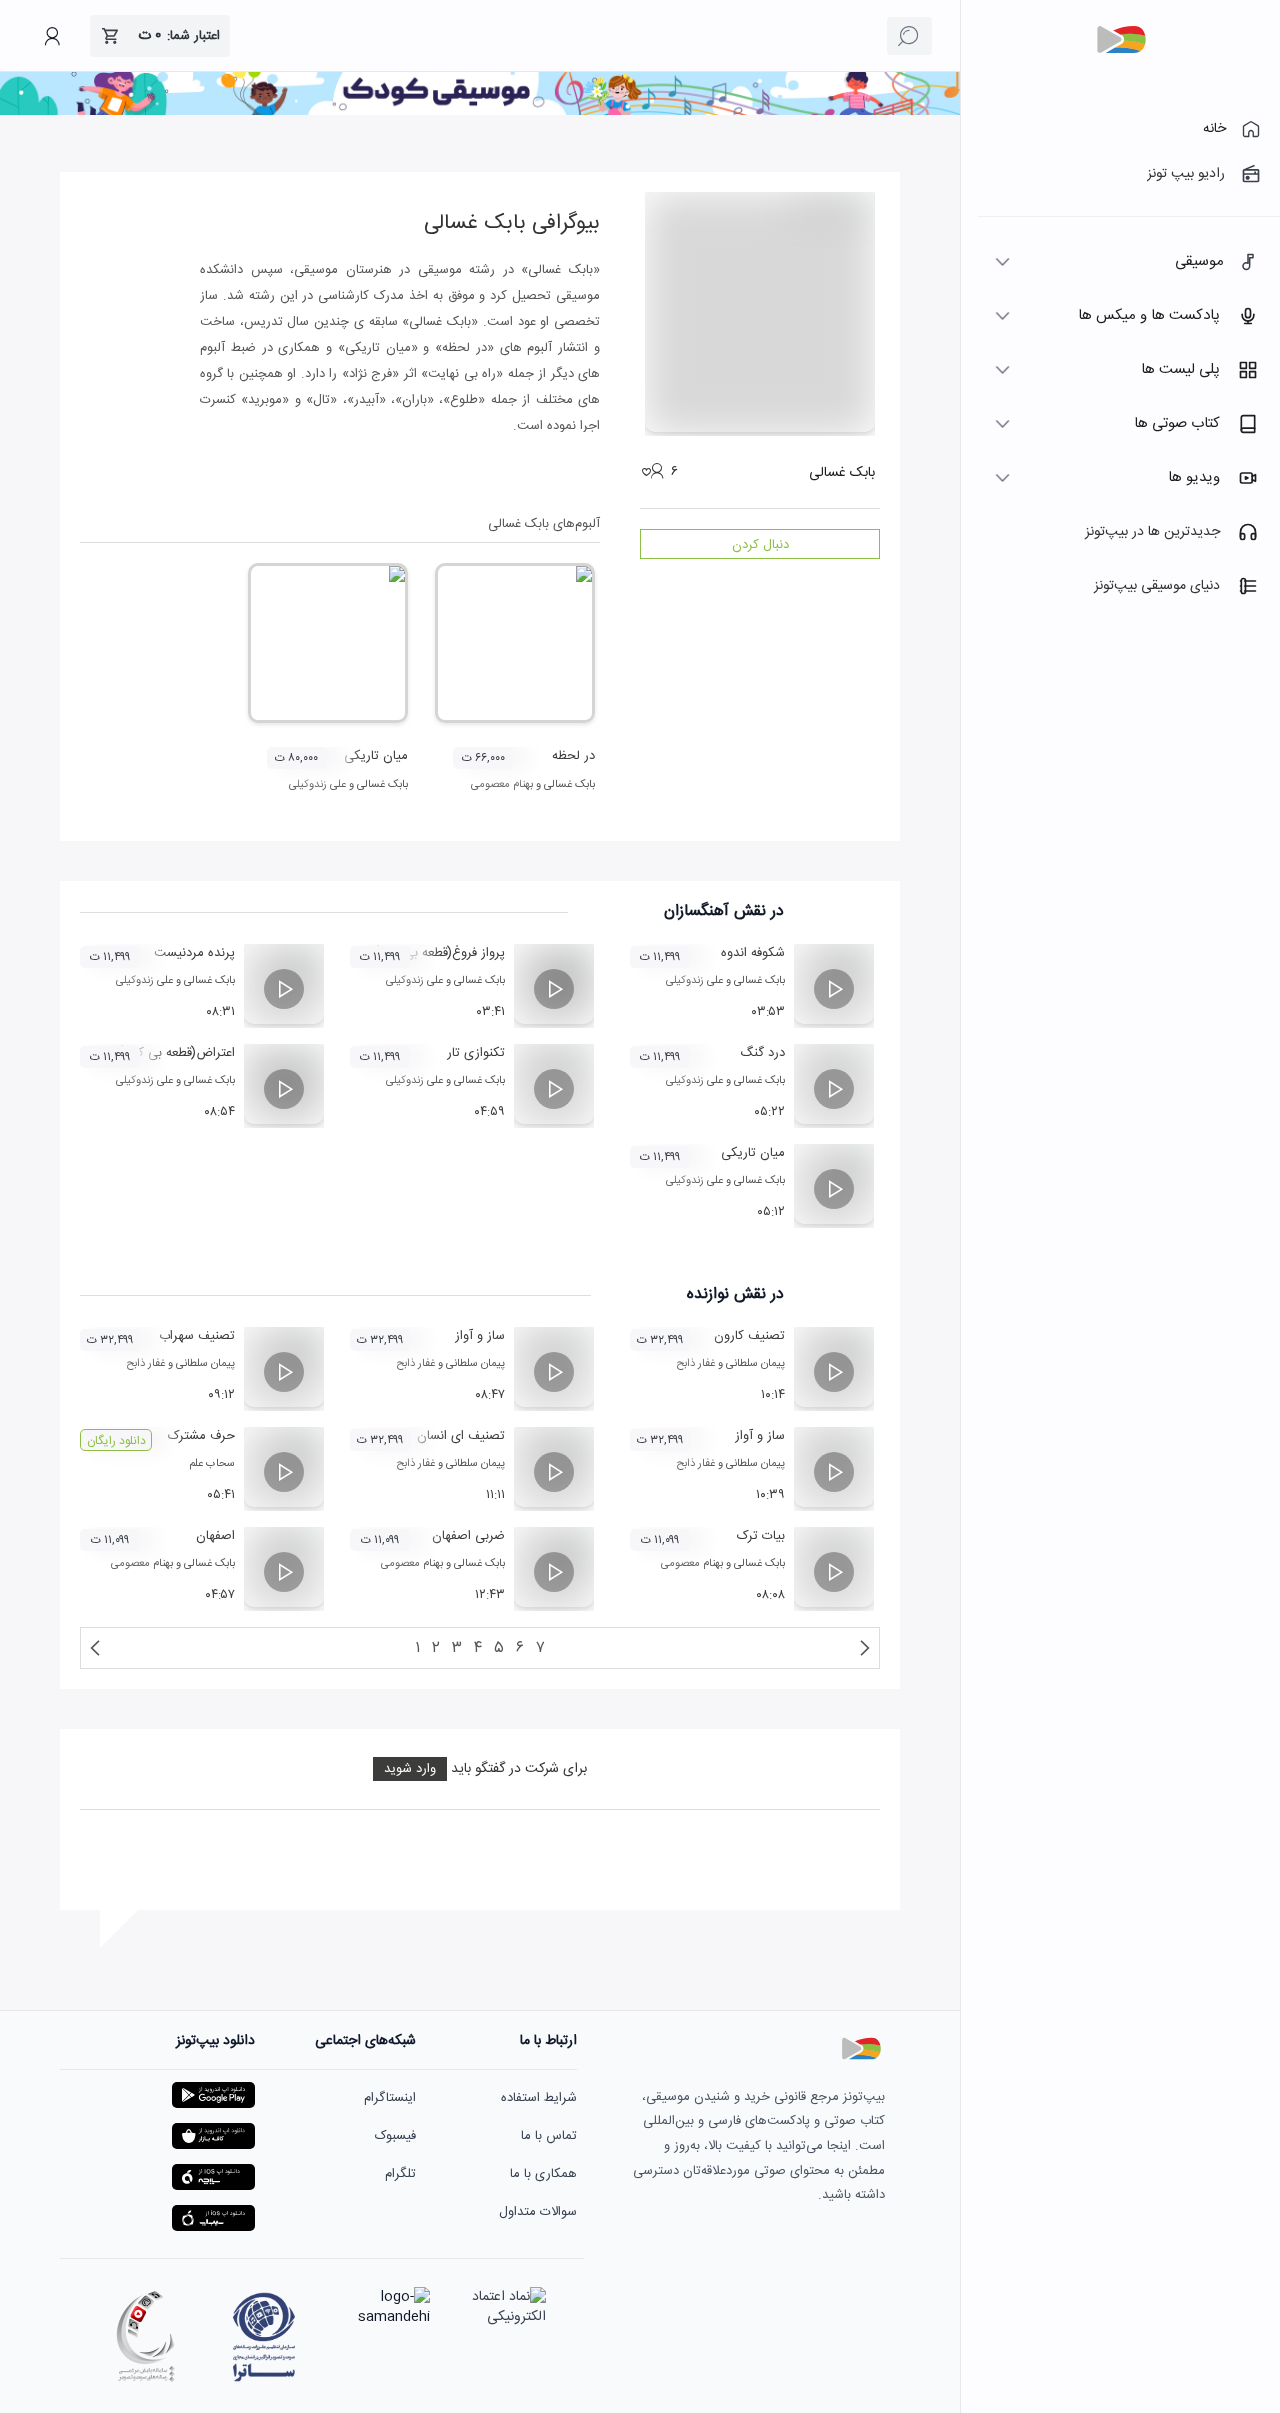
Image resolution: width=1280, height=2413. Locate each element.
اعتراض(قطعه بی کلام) (176, 1053)
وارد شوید (410, 1769)
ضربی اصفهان (468, 1536)
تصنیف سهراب (197, 1336)
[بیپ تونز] (1121, 40)
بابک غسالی (569, 785)
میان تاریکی (376, 756)
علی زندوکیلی (317, 785)
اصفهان (215, 1536)
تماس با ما (549, 2136)
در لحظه (573, 756)
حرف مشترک (201, 1436)
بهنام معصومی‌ (502, 785)
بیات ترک (761, 1536)
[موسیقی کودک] (480, 112)
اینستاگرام (390, 2098)
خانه (1214, 129)
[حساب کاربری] (52, 36)
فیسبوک (395, 2136)
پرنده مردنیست (194, 953)
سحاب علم (212, 1464)
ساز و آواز (480, 1336)
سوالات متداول (538, 2212)
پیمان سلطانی (755, 1364)
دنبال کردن (760, 545)
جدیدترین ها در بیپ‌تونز (1152, 532)
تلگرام (400, 2174)
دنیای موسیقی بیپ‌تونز (1157, 586)
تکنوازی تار (476, 1053)
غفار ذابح (695, 1364)
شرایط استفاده (539, 2098)
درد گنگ (762, 1053)
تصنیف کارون (749, 1336)
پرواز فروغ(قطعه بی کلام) (439, 953)
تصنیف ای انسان (461, 1436)
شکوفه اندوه (753, 953)
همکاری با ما (543, 2174)
